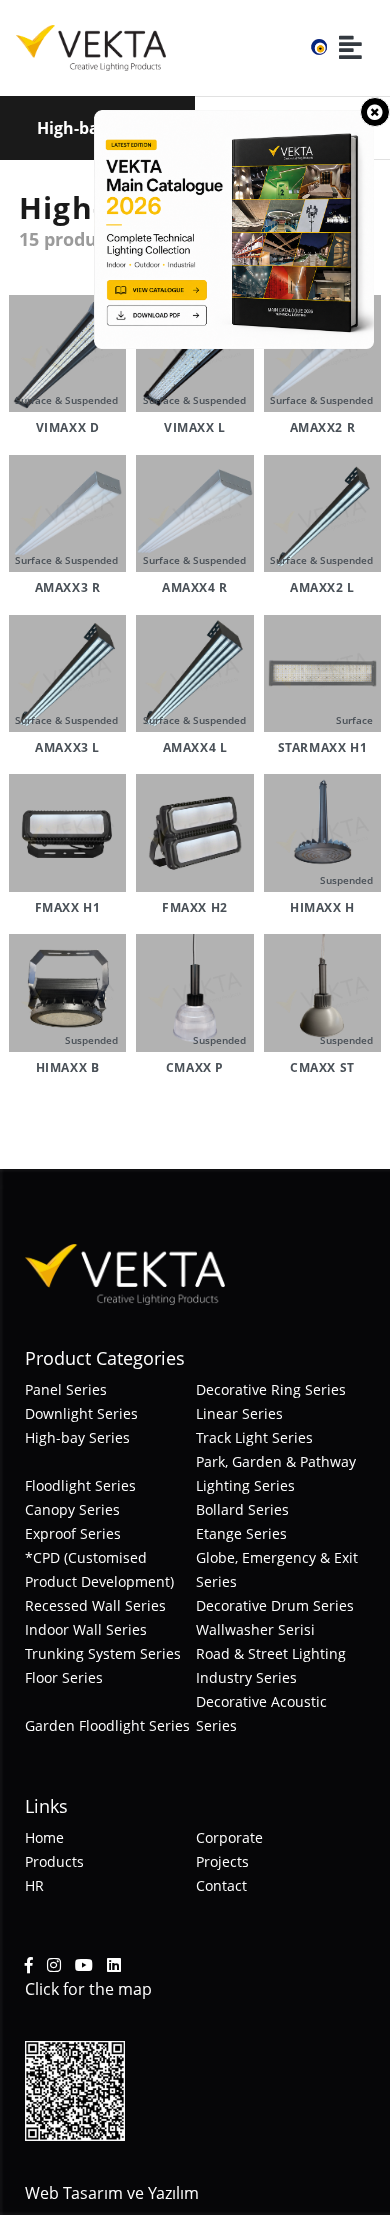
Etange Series (241, 1533)
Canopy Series (72, 1509)
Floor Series (64, 1677)
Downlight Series (81, 1413)
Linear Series (239, 1413)
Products (54, 1861)
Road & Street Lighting (271, 1653)
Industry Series (246, 1677)
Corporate (229, 1837)
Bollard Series (242, 1509)
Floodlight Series (80, 1485)
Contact (221, 1885)
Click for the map (88, 1989)
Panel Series (66, 1389)
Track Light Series (254, 1437)
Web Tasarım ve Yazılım (112, 2193)
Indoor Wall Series (86, 1629)
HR (34, 1885)
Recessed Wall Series (95, 1605)
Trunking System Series (103, 1653)
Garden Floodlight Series (107, 1725)
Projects (222, 1861)
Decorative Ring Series (271, 1389)
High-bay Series (77, 1437)
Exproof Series (73, 1533)
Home (44, 1837)
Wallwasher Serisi (255, 1629)
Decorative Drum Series (275, 1605)
